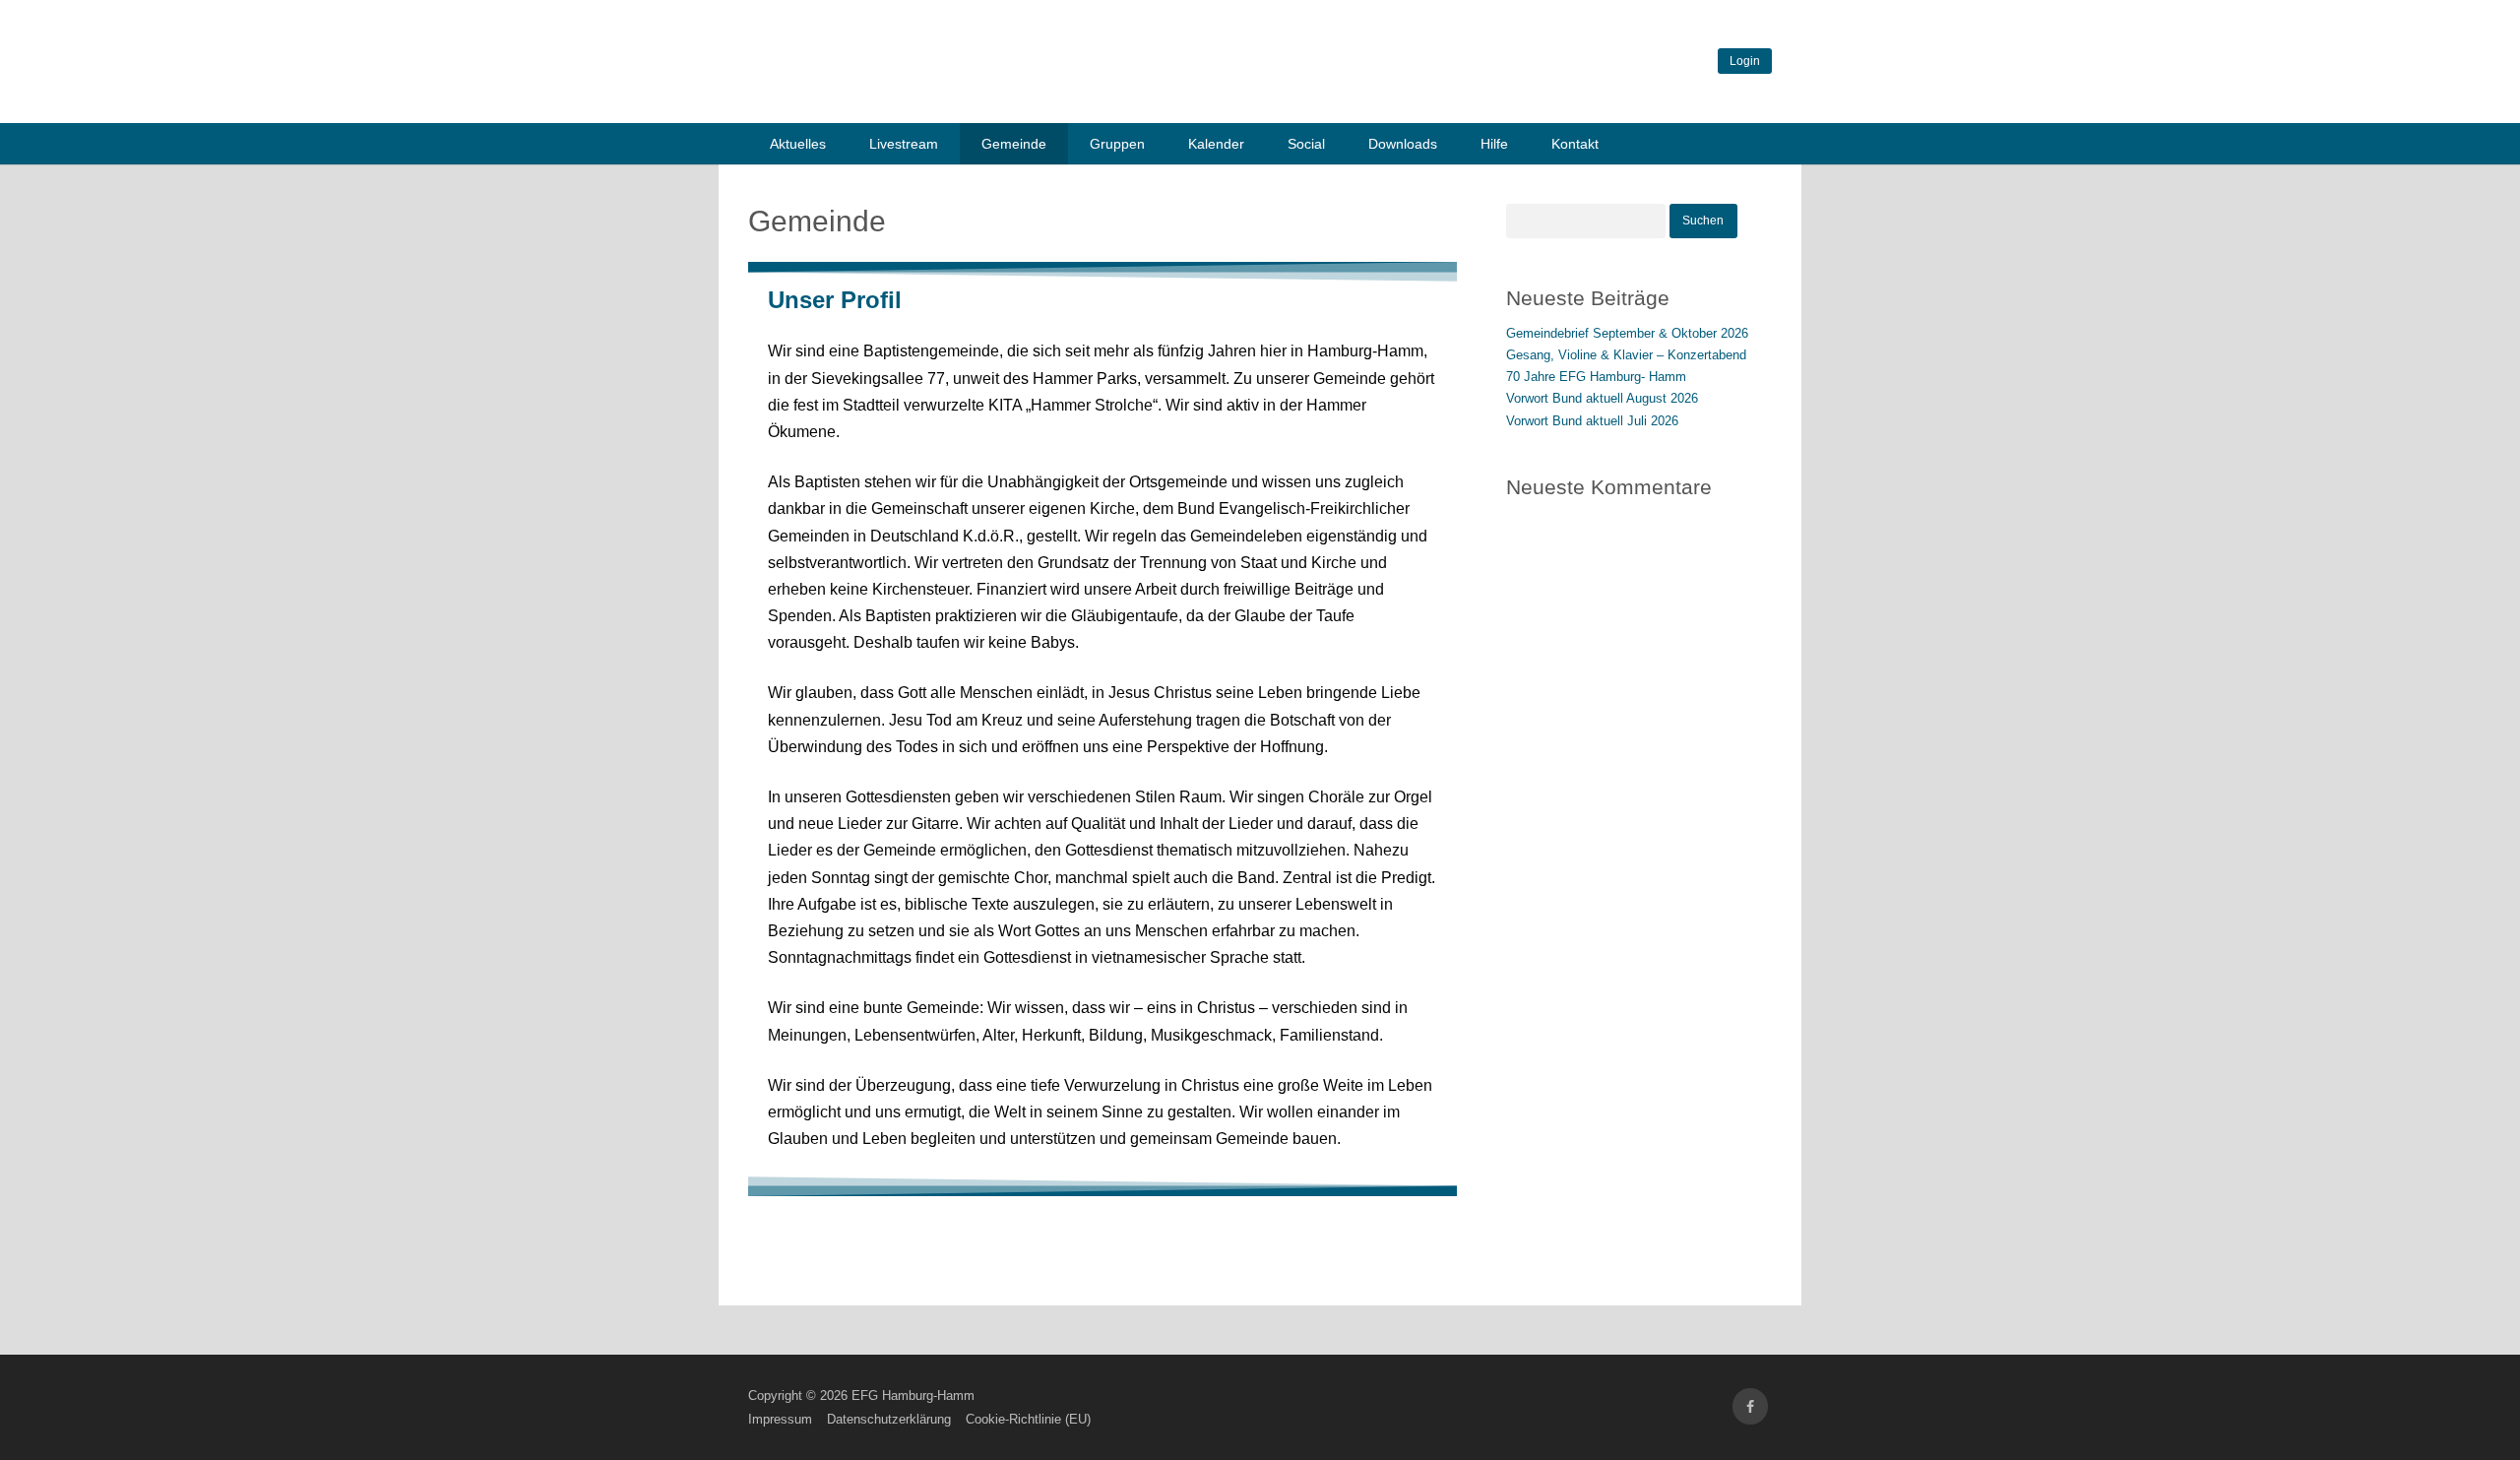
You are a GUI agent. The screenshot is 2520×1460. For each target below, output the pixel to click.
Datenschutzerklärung (889, 1419)
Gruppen (1117, 144)
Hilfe (1494, 144)
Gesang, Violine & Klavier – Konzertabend (1626, 355)
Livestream (904, 144)
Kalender (1216, 144)
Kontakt (1575, 144)
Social (1306, 144)
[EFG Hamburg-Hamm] (1043, 97)
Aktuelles (798, 144)
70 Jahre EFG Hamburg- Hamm (1596, 377)
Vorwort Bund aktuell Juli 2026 (1592, 421)
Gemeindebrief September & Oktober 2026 (1627, 333)
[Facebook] (1750, 1406)
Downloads (1403, 144)
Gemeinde (1014, 144)
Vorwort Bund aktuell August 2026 (1602, 398)
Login (1745, 61)
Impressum (780, 1419)
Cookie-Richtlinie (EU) (1028, 1419)
